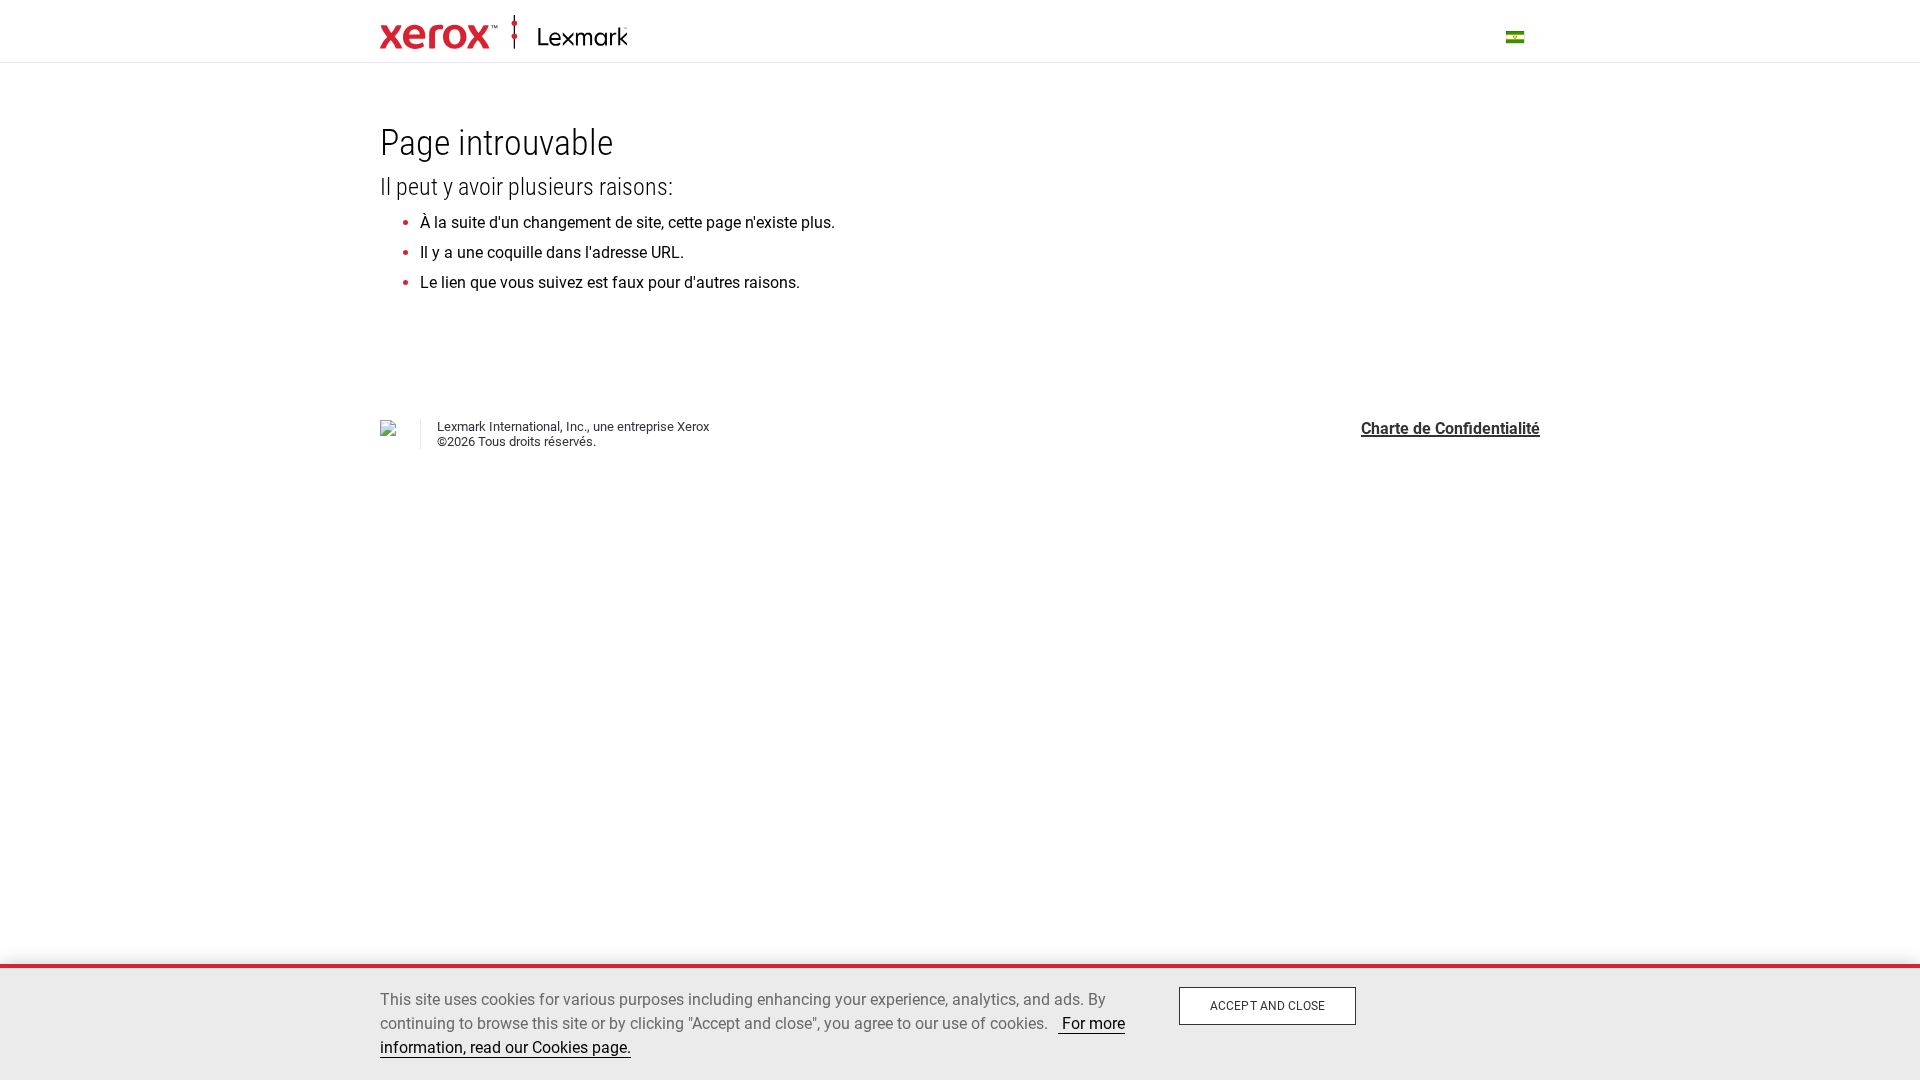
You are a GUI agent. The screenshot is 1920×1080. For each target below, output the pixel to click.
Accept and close (1267, 1006)
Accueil (503, 33)
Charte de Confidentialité (1450, 428)
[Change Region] (1516, 36)
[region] (960, 1022)
